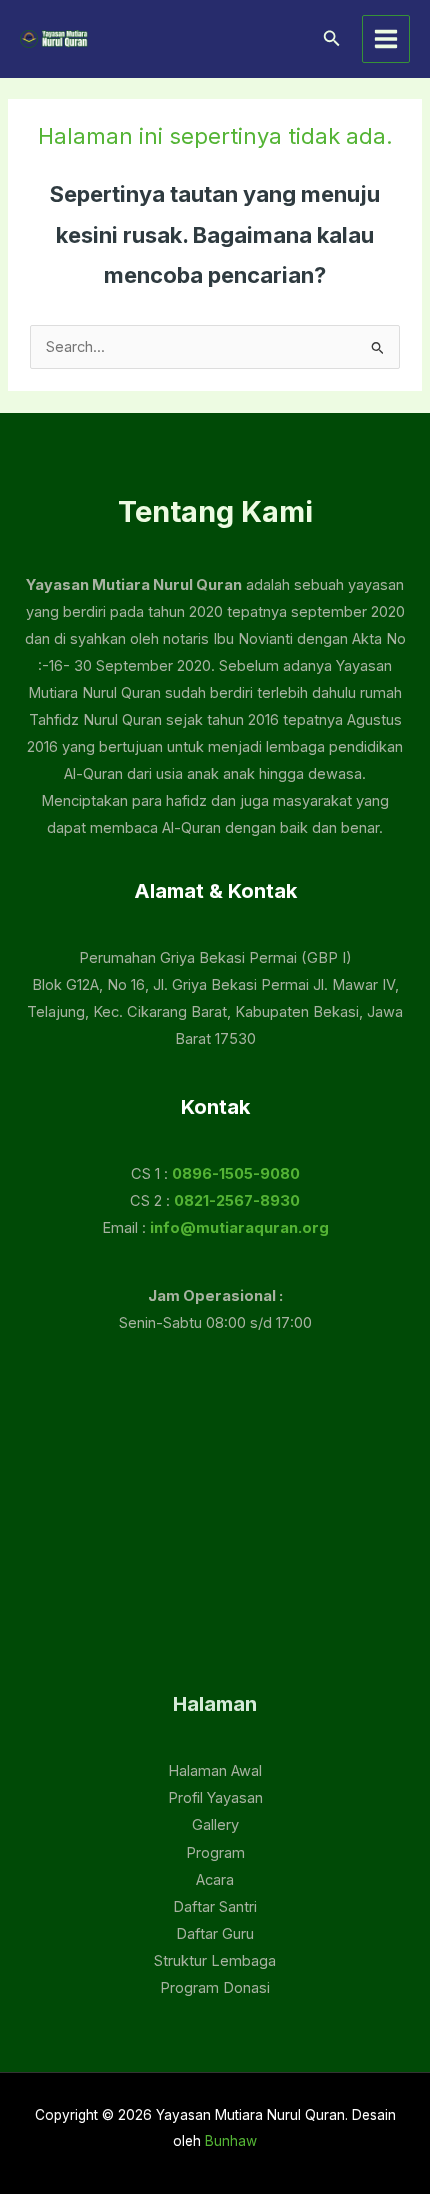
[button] (332, 38)
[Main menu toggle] (386, 39)
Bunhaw (231, 2141)
